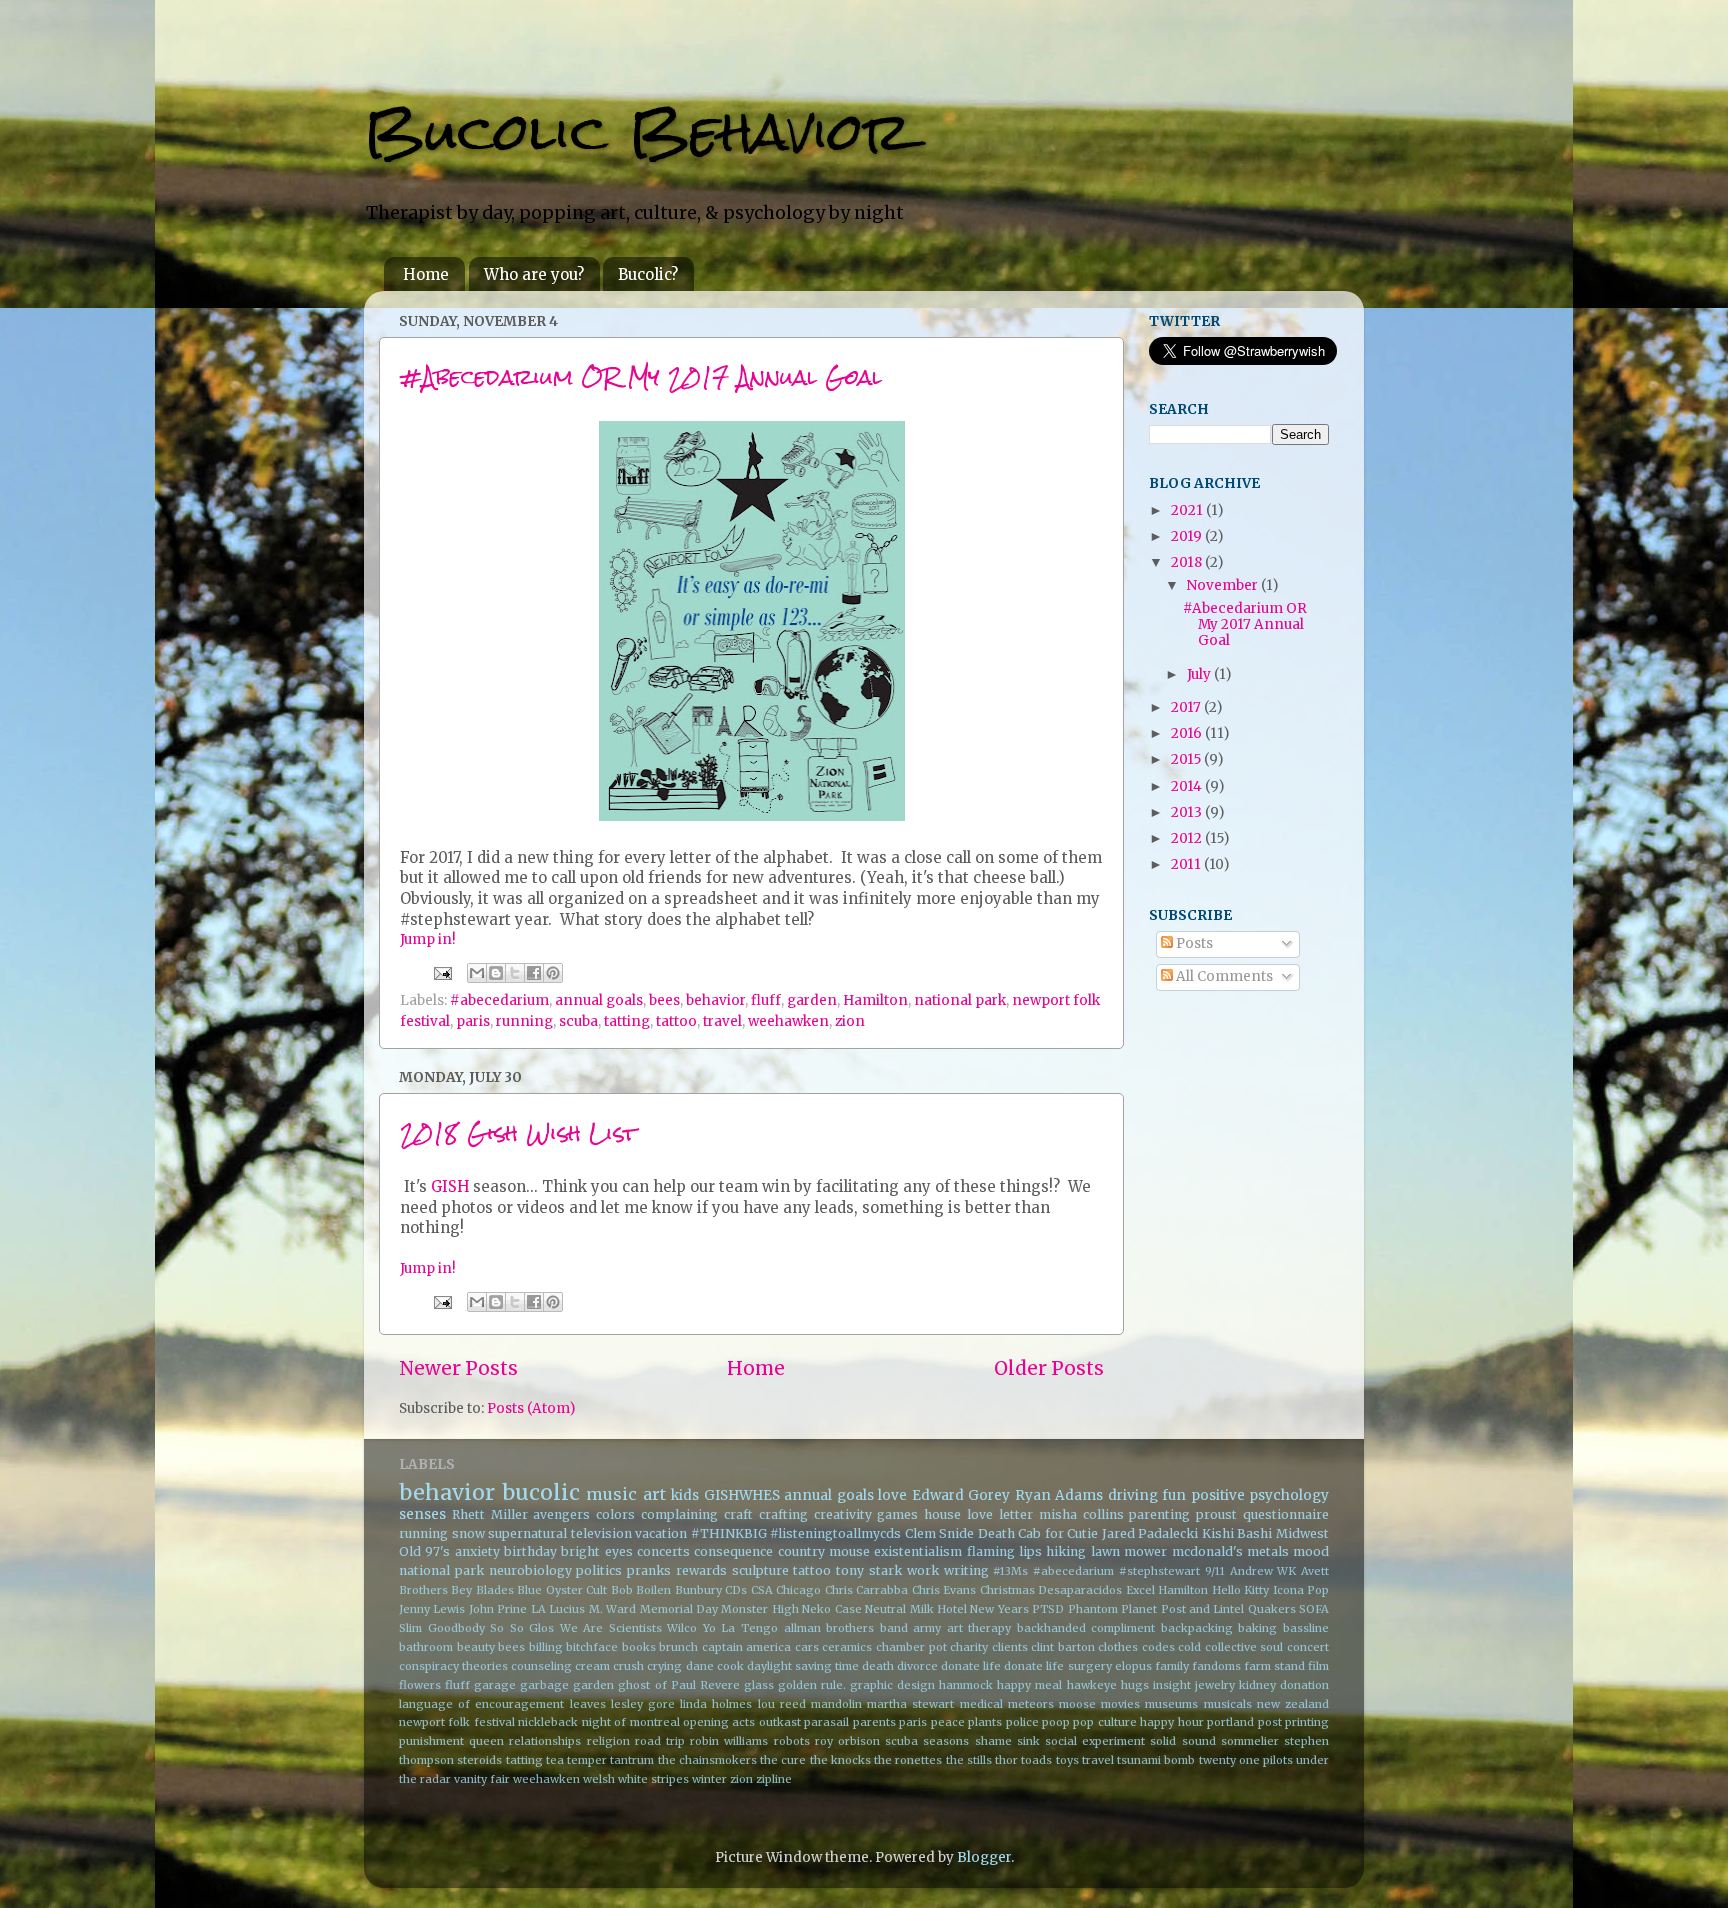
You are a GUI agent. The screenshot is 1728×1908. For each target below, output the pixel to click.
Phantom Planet (1112, 1609)
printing (1307, 1722)
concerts (663, 1551)
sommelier (1250, 1741)
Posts (1193, 943)
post (1270, 1722)
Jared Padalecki (1150, 1533)
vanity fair (482, 1779)
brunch (678, 1647)
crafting (783, 1514)
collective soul (1244, 1647)
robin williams (729, 1741)
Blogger (984, 1857)
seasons (946, 1741)
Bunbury (698, 1590)
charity (969, 1647)
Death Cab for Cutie (1038, 1533)
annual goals (599, 1000)
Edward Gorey (961, 1495)
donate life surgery (1057, 1666)
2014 (1188, 786)
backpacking (1197, 1628)
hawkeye (1092, 1685)
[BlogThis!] (496, 973)
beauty (476, 1647)
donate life (971, 1666)
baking (1257, 1628)
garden (812, 1000)
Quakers (1272, 1609)
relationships (545, 1741)
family (1172, 1666)
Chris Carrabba (866, 1590)
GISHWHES (742, 1495)
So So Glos (522, 1628)
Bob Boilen (641, 1590)
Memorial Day (679, 1609)
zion (850, 1021)
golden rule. (812, 1685)
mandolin (836, 1704)
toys (1067, 1760)
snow (468, 1533)
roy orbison (847, 1741)
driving (1133, 1495)
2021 (1188, 510)
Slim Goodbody (442, 1628)
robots (792, 1741)
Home (426, 274)
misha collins (1081, 1514)
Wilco (682, 1628)
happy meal (1029, 1685)
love (892, 1495)
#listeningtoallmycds (835, 1533)
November (1224, 585)
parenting (1159, 1514)
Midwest (1302, 1533)
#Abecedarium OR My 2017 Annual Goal (641, 376)
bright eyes (596, 1551)
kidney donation (1284, 1685)
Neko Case (831, 1609)
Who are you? (534, 274)
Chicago (798, 1590)
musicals (1228, 1704)
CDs (736, 1590)
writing (966, 1570)
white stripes (653, 1779)
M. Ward (612, 1609)
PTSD (1048, 1609)
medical (981, 1704)
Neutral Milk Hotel (916, 1609)
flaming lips (1004, 1551)
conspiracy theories (453, 1666)
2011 (1187, 864)
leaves (588, 1704)
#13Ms (1010, 1571)
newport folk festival (457, 1722)
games (897, 1514)
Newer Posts (458, 1368)
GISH (450, 1186)
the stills (969, 1760)
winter (709, 1779)
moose (1077, 1704)
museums (1171, 1704)
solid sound (1182, 1741)
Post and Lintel (1203, 1609)
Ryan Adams (1059, 1495)
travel (722, 1021)
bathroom (426, 1647)
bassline (1306, 1628)
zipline (774, 1779)
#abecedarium (499, 1000)
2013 (1188, 812)
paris (473, 1021)
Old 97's (424, 1551)
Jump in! (428, 939)
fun (1174, 1495)
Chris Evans (944, 1590)
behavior (715, 1000)
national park (960, 1000)
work (923, 1570)
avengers (561, 1514)
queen (486, 1741)
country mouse (824, 1551)
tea (555, 1760)
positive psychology (1260, 1495)
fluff (766, 1000)
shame (993, 1741)
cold (1189, 1647)
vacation (661, 1533)
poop (1056, 1722)
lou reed (782, 1704)
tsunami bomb (1156, 1760)
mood (1311, 1551)
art (654, 1494)
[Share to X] (515, 973)
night (596, 1722)
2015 (1187, 759)
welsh (599, 1779)
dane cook (715, 1666)
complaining (679, 1514)
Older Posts (1049, 1368)
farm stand (1274, 1666)
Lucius (567, 1609)
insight (1172, 1685)
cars (807, 1647)
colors (615, 1514)
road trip (660, 1741)
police (1022, 1722)
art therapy (979, 1628)
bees (664, 1000)
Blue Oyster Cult (562, 1590)
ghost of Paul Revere (678, 1685)
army (927, 1628)
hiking (1066, 1551)
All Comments (1223, 976)
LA (538, 1609)
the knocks (840, 1760)
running (524, 1021)
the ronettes (908, 1760)
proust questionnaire (1262, 1514)
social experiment (1095, 1741)
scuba (578, 1021)
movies (1120, 1704)
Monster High (759, 1609)
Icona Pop (1301, 1590)
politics (599, 1570)
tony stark (869, 1570)
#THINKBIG (729, 1533)
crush (628, 1666)
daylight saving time (803, 1666)
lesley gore (643, 1704)
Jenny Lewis (432, 1609)
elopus (1133, 1666)
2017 (1187, 707)
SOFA (1314, 1609)
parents (874, 1722)
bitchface (592, 1647)
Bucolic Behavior (637, 131)
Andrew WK (1263, 1571)
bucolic (541, 1492)
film (1318, 1666)
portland (1230, 1722)
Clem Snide (940, 1533)
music (611, 1494)
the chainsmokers (707, 1760)
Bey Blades (482, 1590)
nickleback (548, 1722)
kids (685, 1495)
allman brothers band (846, 1628)
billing (546, 1647)
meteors (1031, 1704)
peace (948, 1722)
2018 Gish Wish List (518, 1132)
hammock (966, 1685)
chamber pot (911, 1647)
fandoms (1216, 1666)
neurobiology (530, 1570)
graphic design (892, 1685)
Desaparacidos (1080, 1590)
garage (495, 1685)
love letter (1000, 1514)
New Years (999, 1609)
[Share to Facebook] (534, 973)
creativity (843, 1514)
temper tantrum (610, 1760)
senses (422, 1514)
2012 (1188, 838)
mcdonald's (1207, 1551)
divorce (917, 1666)
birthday (530, 1551)
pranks (649, 1570)
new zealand (1293, 1704)
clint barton (1063, 1647)
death (878, 1666)
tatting (627, 1021)
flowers (420, 1685)
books (639, 1647)
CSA (762, 1590)
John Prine (498, 1609)
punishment (431, 1741)
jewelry (1215, 1685)
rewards (701, 1570)
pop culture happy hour (1138, 1722)
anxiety (477, 1551)
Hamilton (875, 1000)
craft (738, 1514)
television (601, 1533)
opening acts (719, 1722)
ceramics (847, 1647)
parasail (826, 1722)
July (1200, 674)
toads (1036, 1760)
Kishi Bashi (1237, 1533)
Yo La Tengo (740, 1628)
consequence (733, 1551)
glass (759, 1685)
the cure (783, 1760)
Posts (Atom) (531, 1408)
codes (1158, 1647)
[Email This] (477, 973)
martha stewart (910, 1704)
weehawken (788, 1021)
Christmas (1007, 1590)
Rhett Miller (490, 1514)
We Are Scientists (611, 1628)
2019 (1188, 536)
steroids (479, 1760)
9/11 (1215, 1571)
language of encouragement (481, 1704)
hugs (1135, 1685)
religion (608, 1741)
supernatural (527, 1533)
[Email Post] (441, 972)
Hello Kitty (1240, 1590)
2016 (1188, 733)
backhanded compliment (1086, 1628)
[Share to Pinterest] (553, 973)
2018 (1188, 562)
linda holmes (716, 1704)
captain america (747, 1647)
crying (664, 1666)
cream (592, 1666)
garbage (544, 1685)
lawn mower (1129, 1551)
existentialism (918, 1551)
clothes (1118, 1647)
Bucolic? (648, 274)
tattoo (676, 1021)
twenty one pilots (1246, 1760)
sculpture (760, 1570)
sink (1028, 1741)
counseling (541, 1666)
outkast (780, 1722)
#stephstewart (1159, 1571)
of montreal (646, 1722)
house (942, 1514)
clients (1010, 1647)
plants (985, 1722)
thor (1006, 1760)
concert (1308, 1647)
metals (1268, 1551)
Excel (1140, 1590)
